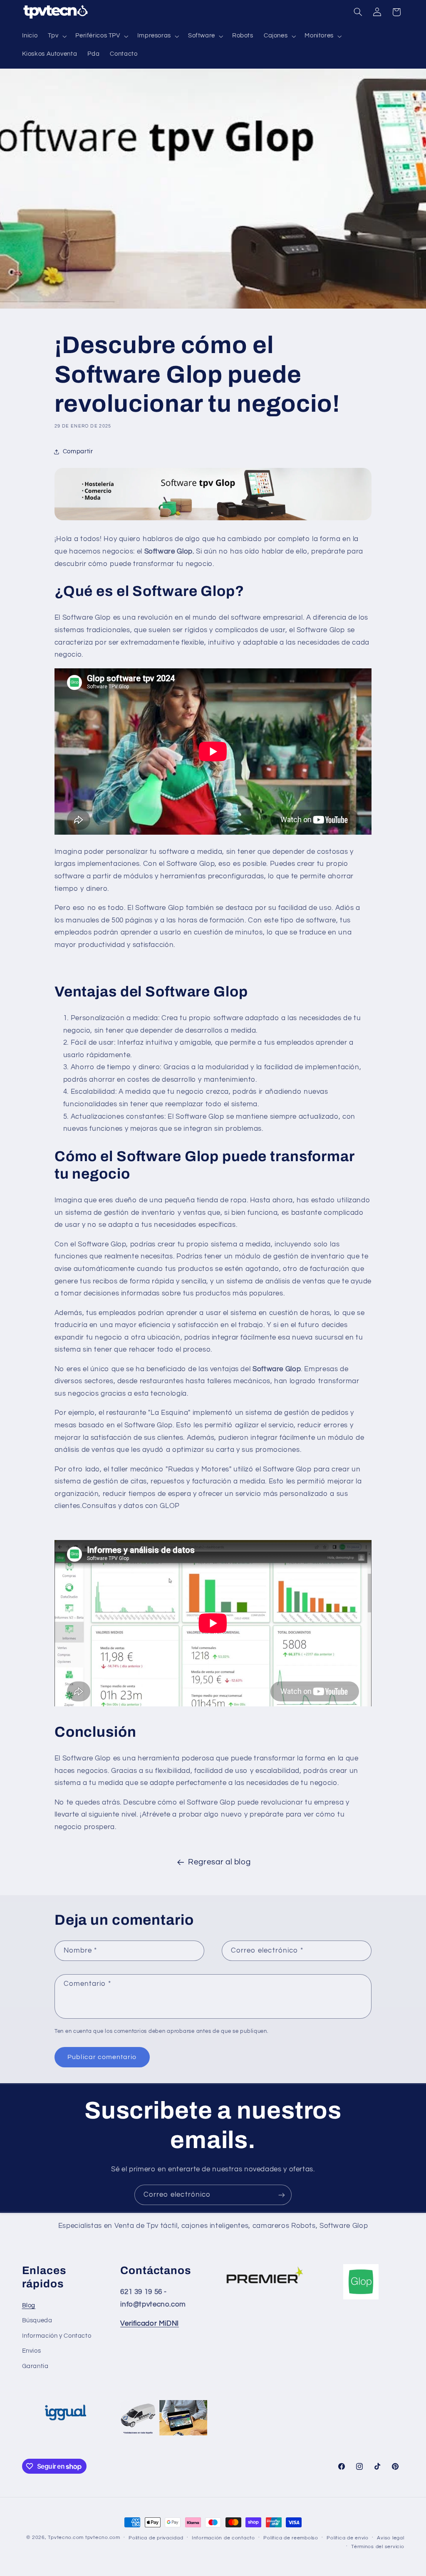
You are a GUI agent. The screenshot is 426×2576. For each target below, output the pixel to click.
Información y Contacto (57, 2336)
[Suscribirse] (282, 2195)
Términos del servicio (378, 2547)
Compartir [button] (78, 451)
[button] (57, 36)
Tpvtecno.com (66, 2538)
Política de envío (348, 2538)
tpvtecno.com (103, 2538)
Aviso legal (390, 2538)
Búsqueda (37, 2320)
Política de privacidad (156, 2538)
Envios (32, 2351)
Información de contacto (223, 2538)
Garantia (35, 2366)
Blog (29, 2305)
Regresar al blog (219, 1862)
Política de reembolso (291, 2538)
